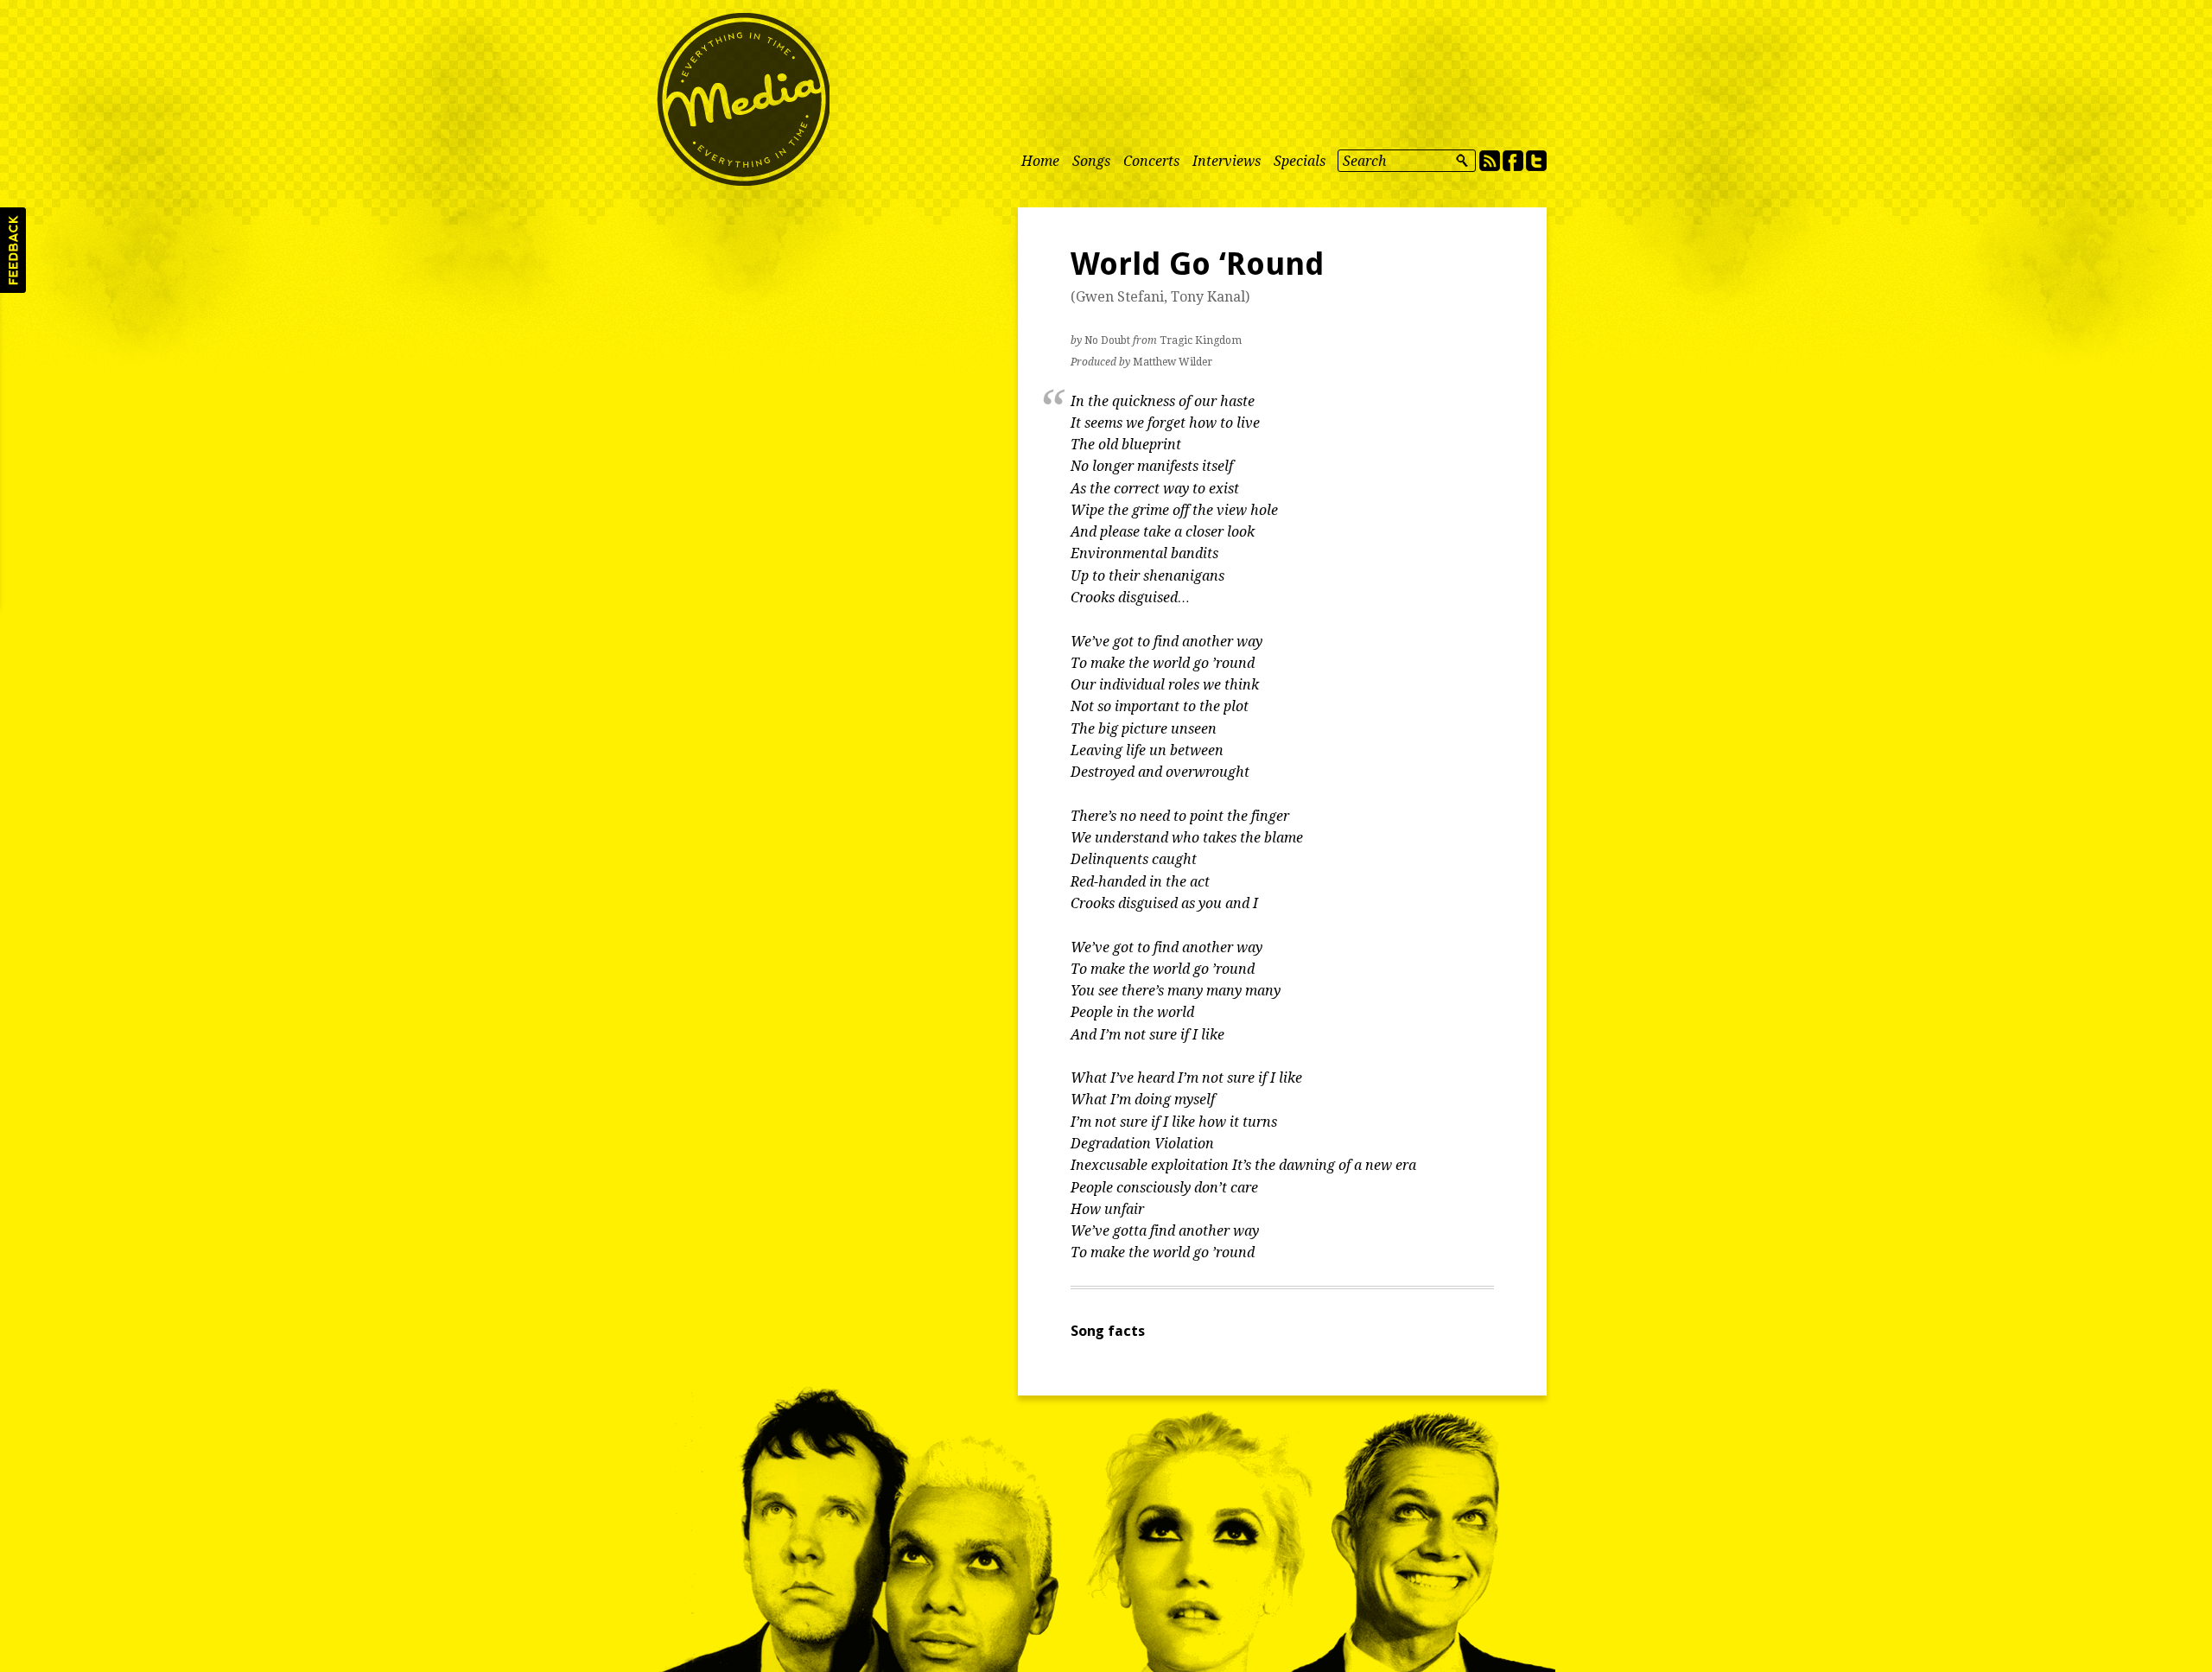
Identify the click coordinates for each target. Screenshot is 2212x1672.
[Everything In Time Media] (743, 99)
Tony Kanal (1208, 297)
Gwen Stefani (1120, 297)
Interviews (1227, 161)
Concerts (1151, 161)
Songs (1091, 161)
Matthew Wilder (1173, 362)
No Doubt (1107, 340)
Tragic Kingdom (1201, 340)
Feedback (13, 250)
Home (1040, 161)
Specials (1300, 161)
